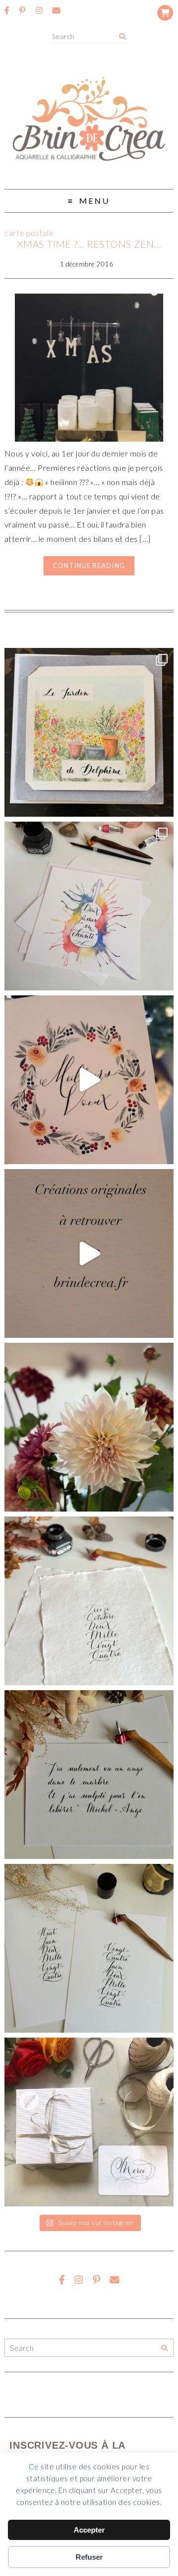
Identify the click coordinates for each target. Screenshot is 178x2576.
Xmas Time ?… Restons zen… (89, 244)
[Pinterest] (22, 10)
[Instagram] (39, 10)
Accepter (89, 2530)
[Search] (122, 37)
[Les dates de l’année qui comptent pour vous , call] (89, 1601)
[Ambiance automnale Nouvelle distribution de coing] (89, 1253)
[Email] (56, 10)
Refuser (89, 2557)
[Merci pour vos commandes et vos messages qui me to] (89, 2122)
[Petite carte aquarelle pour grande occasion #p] (89, 732)
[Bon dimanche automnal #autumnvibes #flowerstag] (89, 1427)
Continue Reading (89, 566)
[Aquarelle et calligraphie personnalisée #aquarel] (89, 906)
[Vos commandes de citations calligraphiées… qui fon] (89, 1775)
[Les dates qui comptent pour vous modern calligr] (89, 1948)
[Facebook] (7, 10)
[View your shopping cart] (165, 13)
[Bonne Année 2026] (89, 1080)
